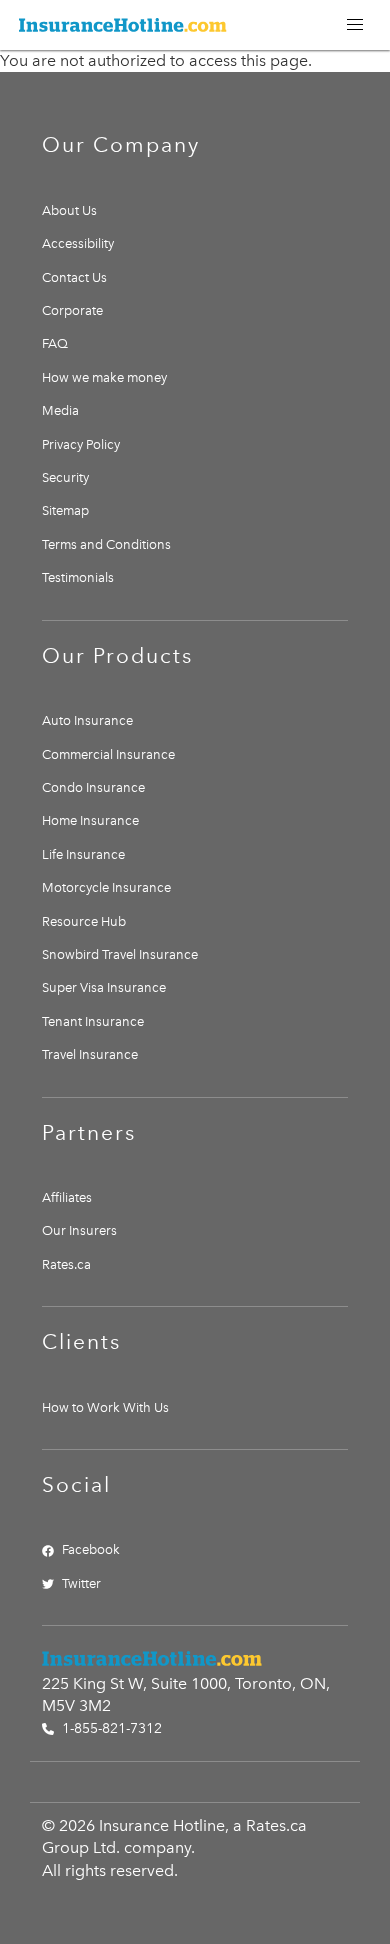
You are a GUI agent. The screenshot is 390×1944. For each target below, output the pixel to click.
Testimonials (78, 577)
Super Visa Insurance (104, 987)
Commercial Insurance (108, 754)
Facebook (91, 1549)
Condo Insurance (93, 787)
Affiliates (67, 1197)
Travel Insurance (90, 1054)
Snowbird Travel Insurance (120, 954)
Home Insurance (90, 820)
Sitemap (65, 510)
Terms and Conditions (106, 544)
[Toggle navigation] (355, 25)
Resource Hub (84, 921)
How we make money (104, 377)
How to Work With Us (105, 1407)
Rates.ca (66, 1264)
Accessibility (78, 243)
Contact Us (74, 277)
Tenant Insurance (93, 1021)
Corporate (72, 310)
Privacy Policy (81, 444)
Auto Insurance (87, 720)
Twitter (81, 1583)
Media (60, 410)
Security (65, 477)
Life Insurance (83, 854)
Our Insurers (79, 1230)
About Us (69, 210)
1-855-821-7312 (110, 1728)
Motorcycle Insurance (106, 887)
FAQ (55, 343)
